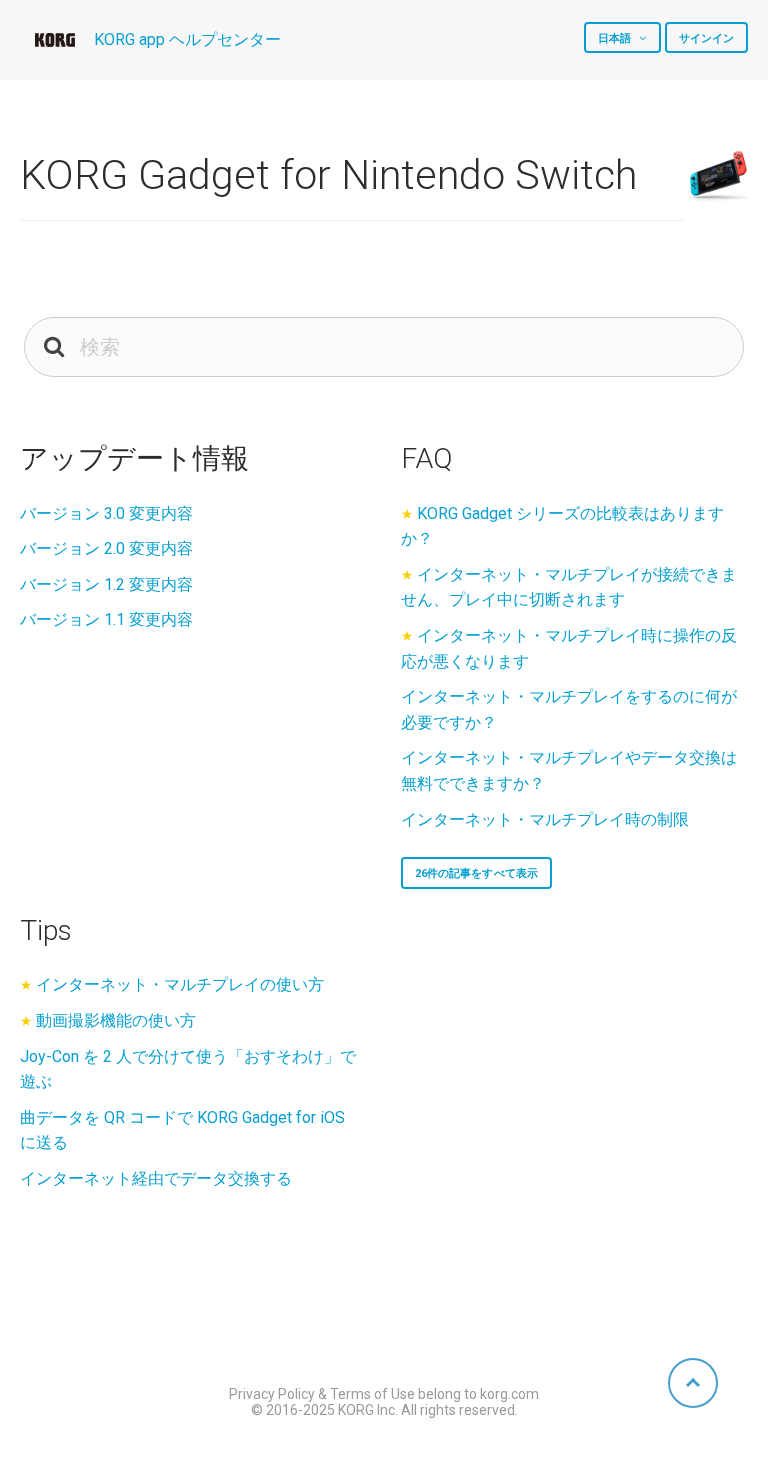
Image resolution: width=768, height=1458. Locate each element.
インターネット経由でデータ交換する (156, 1178)
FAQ (426, 458)
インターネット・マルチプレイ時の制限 (545, 819)
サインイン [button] (707, 38)
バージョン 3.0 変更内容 (106, 513)
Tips (46, 930)
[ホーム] (55, 40)
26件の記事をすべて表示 (476, 873)
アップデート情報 (134, 458)
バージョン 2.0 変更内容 (106, 548)
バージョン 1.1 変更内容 (106, 619)
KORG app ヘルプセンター (187, 39)
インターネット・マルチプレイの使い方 (180, 984)
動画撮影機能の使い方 (116, 1020)
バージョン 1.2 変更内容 (106, 584)
